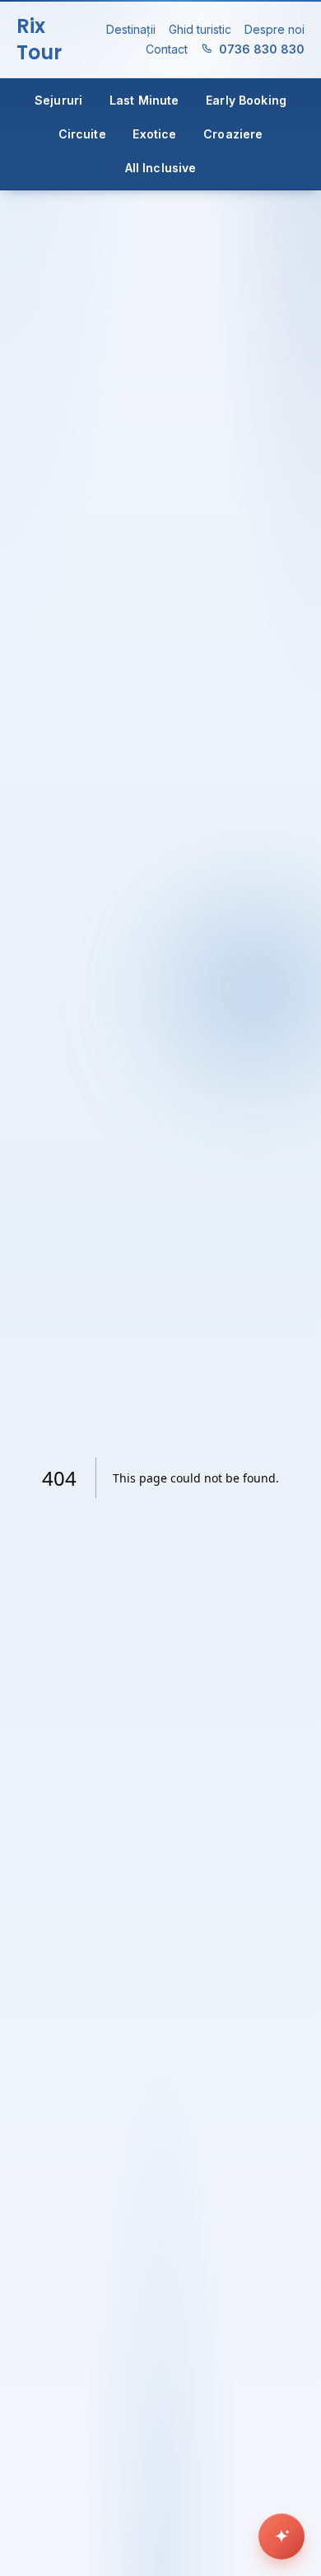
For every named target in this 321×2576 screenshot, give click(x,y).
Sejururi (58, 100)
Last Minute (144, 100)
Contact (167, 49)
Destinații (131, 29)
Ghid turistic (200, 29)
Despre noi (274, 29)
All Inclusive (161, 168)
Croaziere (233, 134)
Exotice (154, 134)
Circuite (82, 134)
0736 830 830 (262, 49)
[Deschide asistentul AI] (281, 2536)
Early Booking (246, 100)
